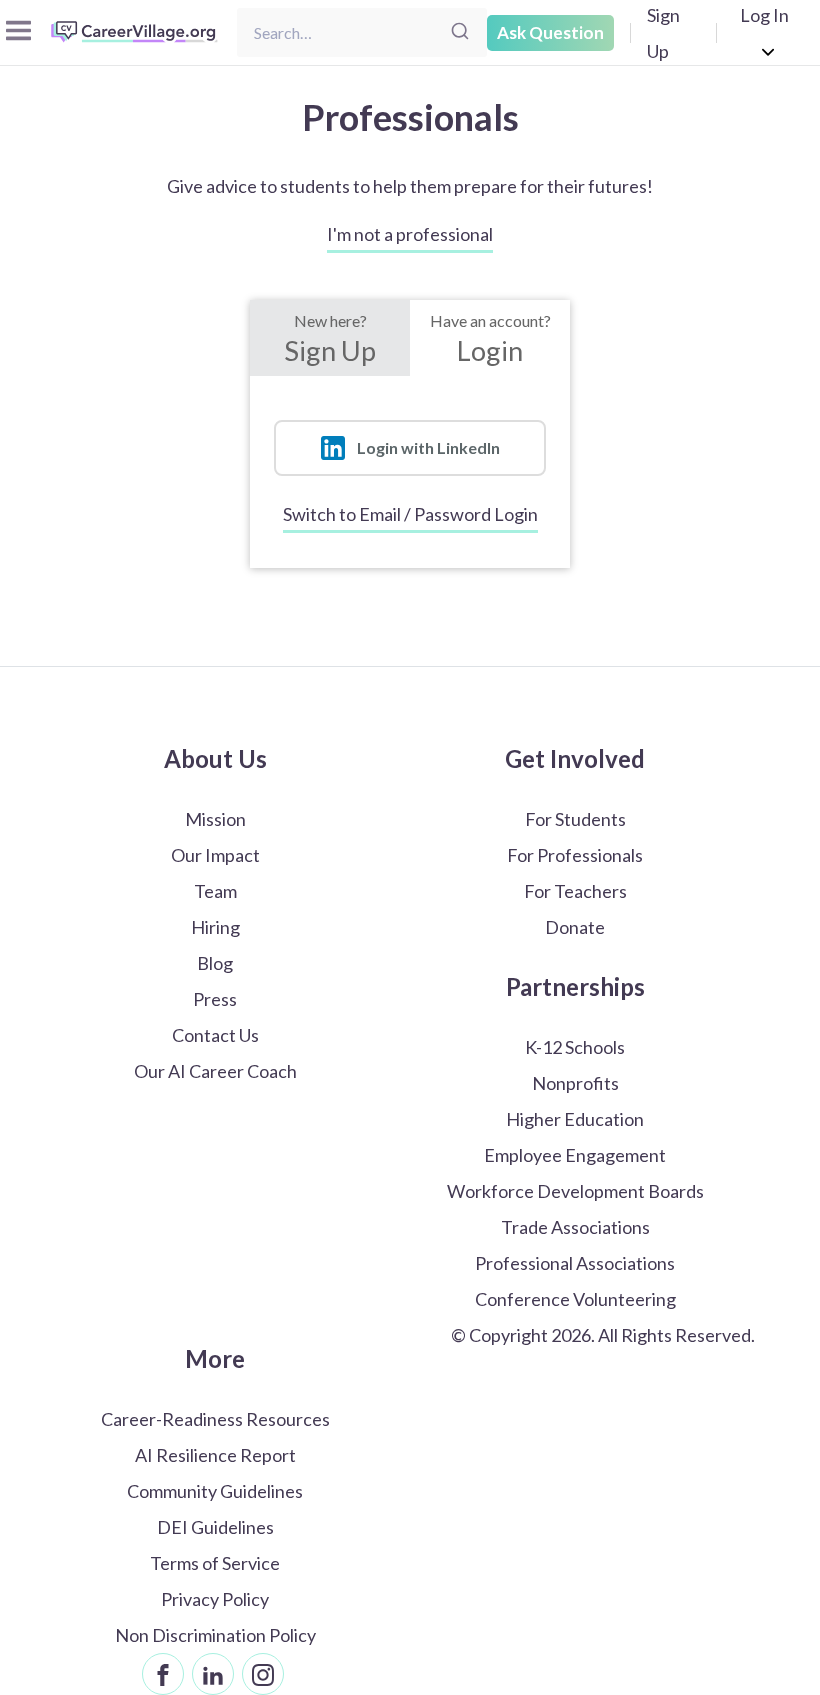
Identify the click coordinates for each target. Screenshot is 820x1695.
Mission (215, 819)
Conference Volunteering (575, 1299)
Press (215, 999)
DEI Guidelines (215, 1527)
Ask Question (550, 32)
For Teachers (575, 891)
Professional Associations (575, 1263)
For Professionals (575, 855)
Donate (575, 927)
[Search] (460, 32)
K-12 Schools (575, 1047)
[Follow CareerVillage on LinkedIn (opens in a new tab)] (213, 1674)
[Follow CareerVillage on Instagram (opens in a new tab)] (263, 1674)
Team (215, 891)
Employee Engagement (575, 1155)
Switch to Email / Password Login (410, 514)
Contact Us (215, 1035)
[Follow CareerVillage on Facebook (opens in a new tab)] (163, 1674)
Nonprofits (575, 1083)
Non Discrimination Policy (215, 1635)
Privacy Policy (215, 1599)
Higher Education (575, 1119)
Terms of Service (215, 1563)
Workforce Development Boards (575, 1191)
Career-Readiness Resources (215, 1419)
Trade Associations (575, 1227)
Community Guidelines (215, 1491)
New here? (330, 339)
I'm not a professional (410, 234)
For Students (575, 819)
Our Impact (215, 855)
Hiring (215, 927)
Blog (215, 963)
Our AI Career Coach (215, 1071)
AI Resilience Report (215, 1455)
